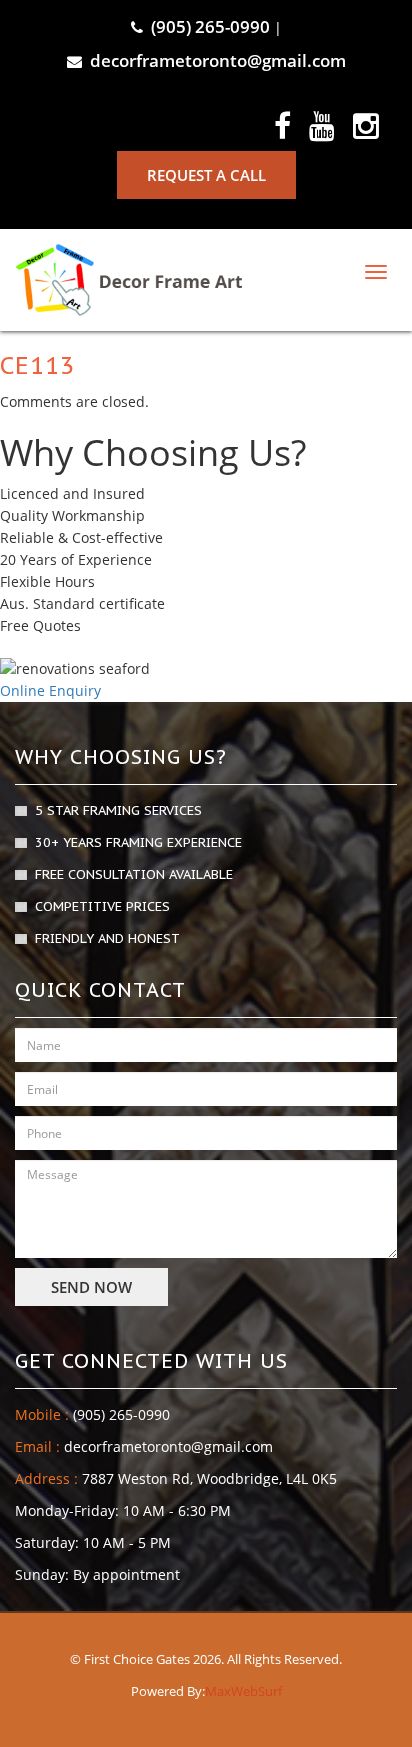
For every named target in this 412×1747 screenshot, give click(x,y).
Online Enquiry (50, 690)
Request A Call (206, 175)
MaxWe (227, 1691)
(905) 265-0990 (210, 26)
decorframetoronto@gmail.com (218, 60)
